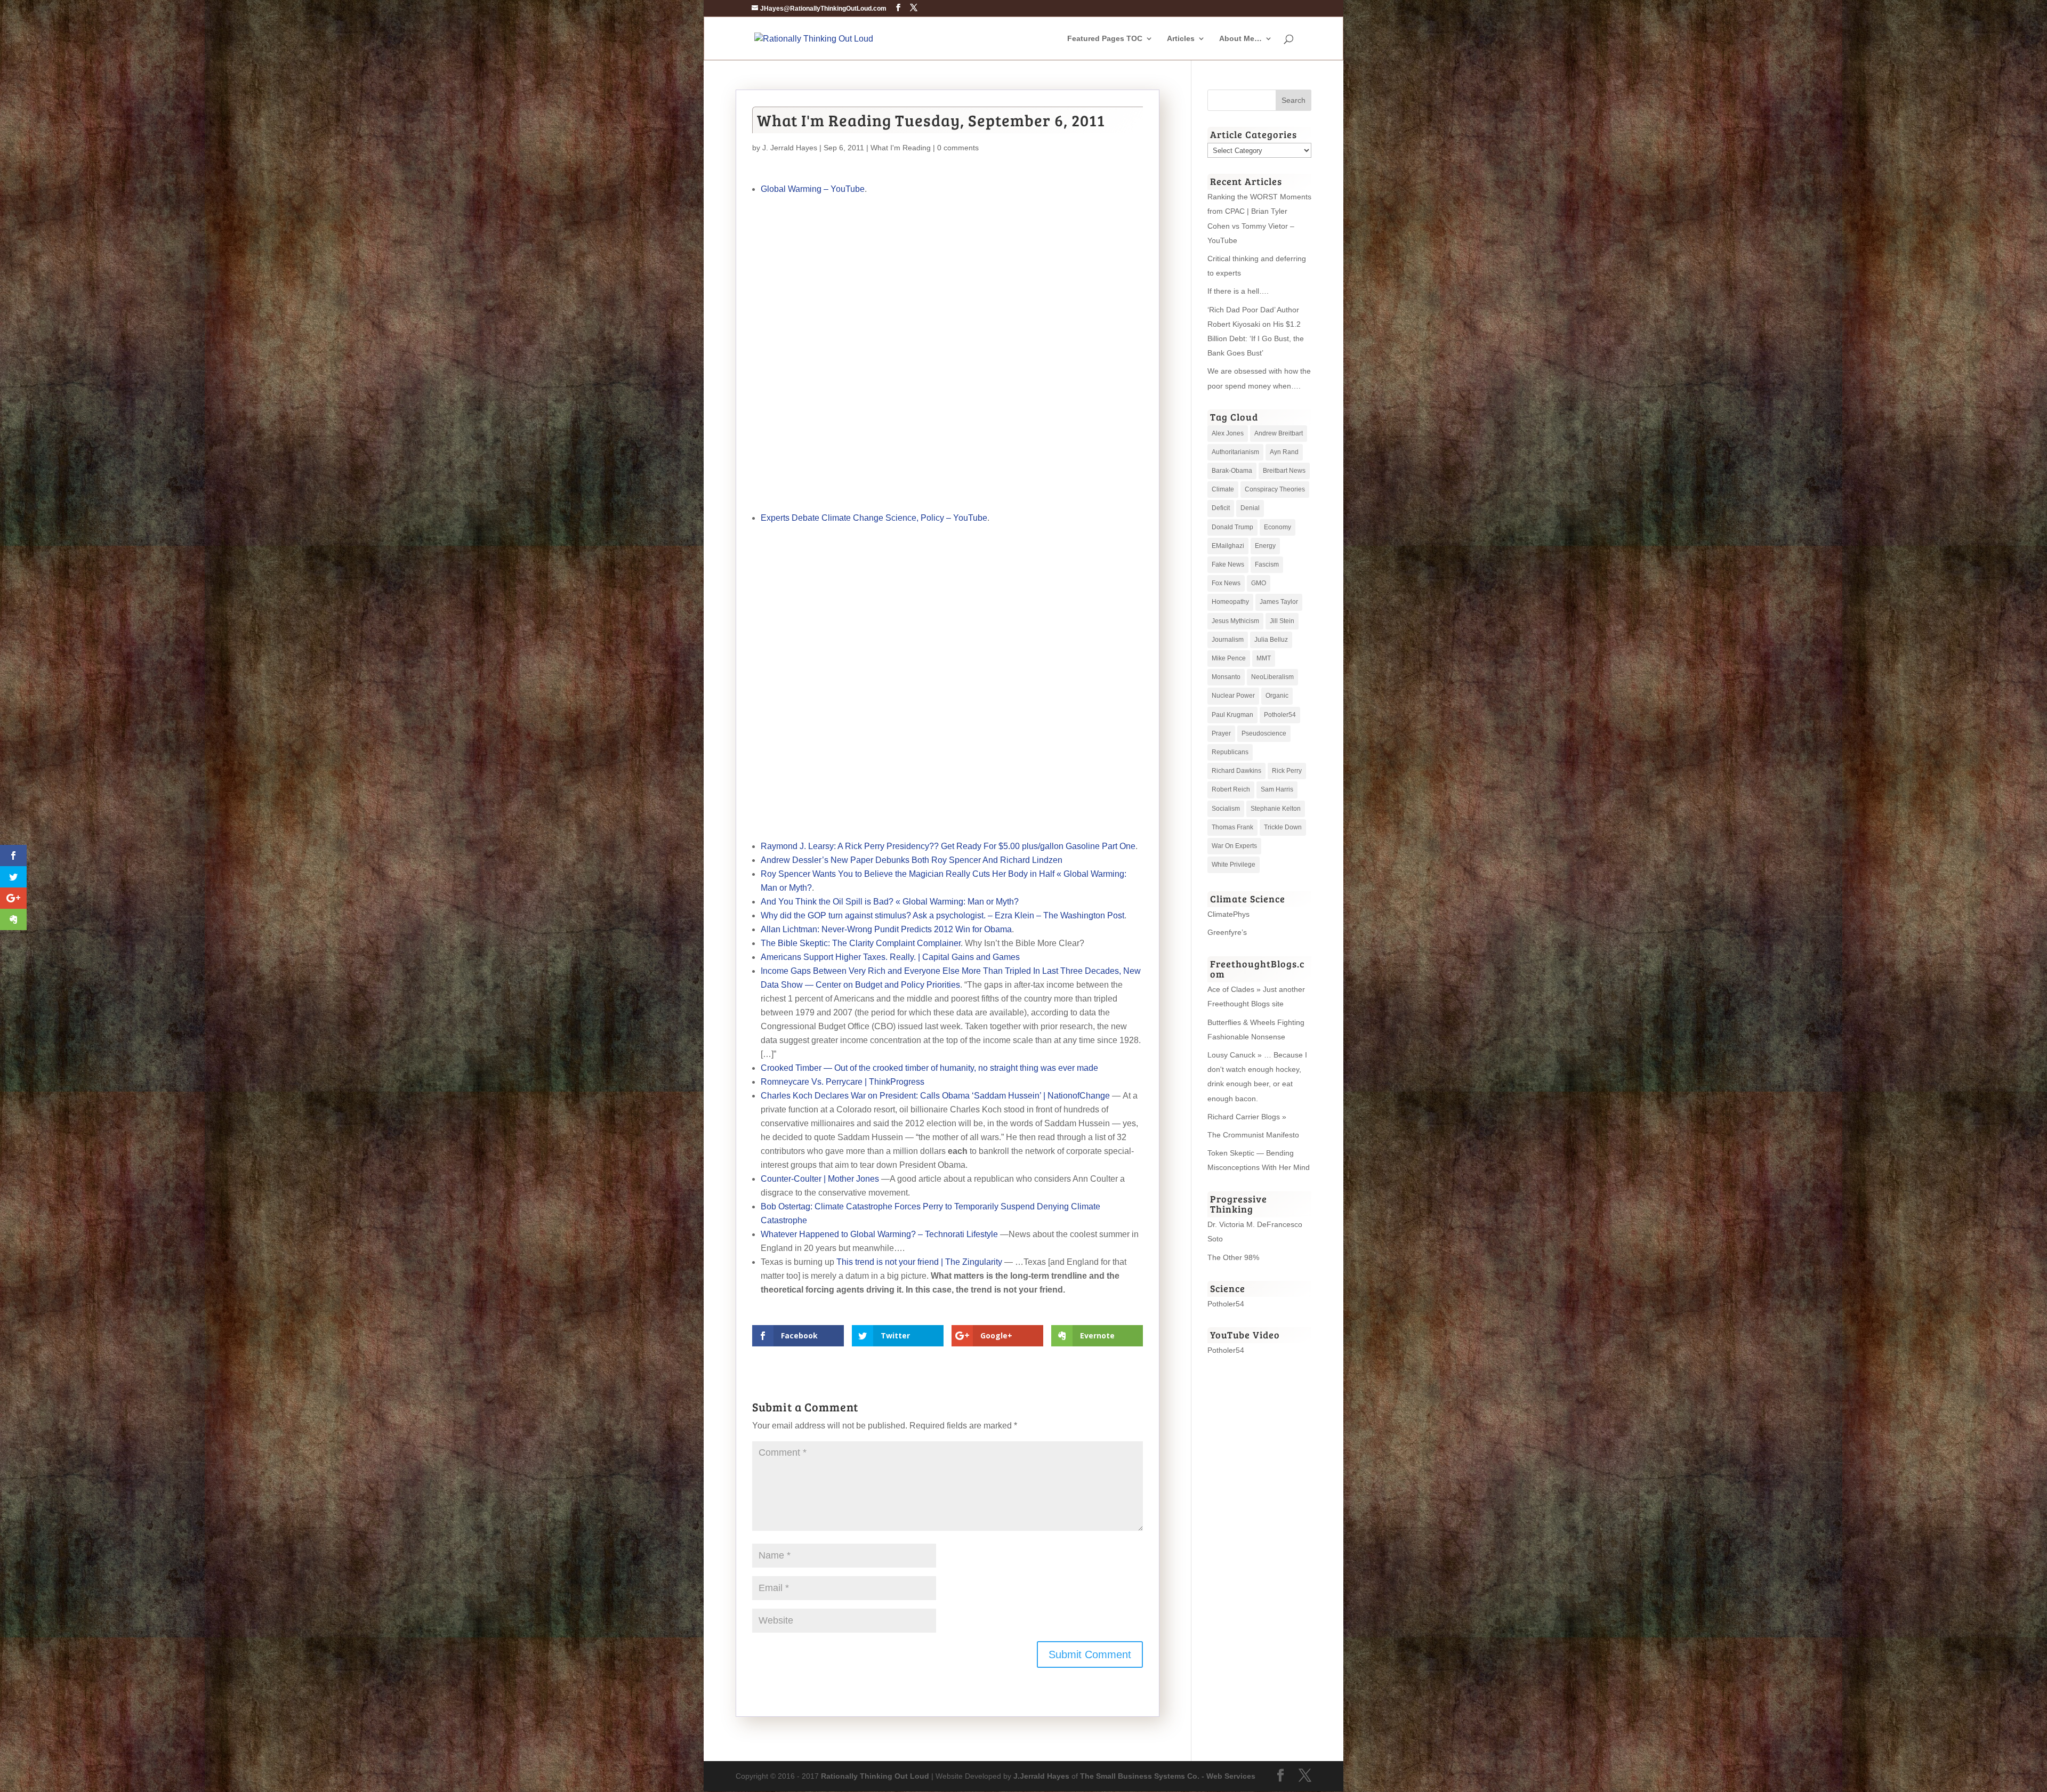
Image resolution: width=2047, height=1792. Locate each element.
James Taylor (1279, 602)
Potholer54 (1280, 715)
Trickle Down (1283, 827)
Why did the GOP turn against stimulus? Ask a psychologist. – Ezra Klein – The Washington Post (942, 915)
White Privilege (1234, 865)
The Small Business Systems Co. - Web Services (1168, 1776)
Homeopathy (1230, 602)
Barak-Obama (1232, 471)
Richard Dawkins (1236, 771)
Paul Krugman (1232, 715)
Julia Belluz (1271, 640)
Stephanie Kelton (1276, 809)
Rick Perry (1287, 771)
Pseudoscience (1264, 733)
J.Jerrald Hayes (1041, 1776)
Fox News (1226, 583)
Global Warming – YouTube (813, 189)
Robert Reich (1231, 789)
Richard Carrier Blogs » (1247, 1117)
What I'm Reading (901, 148)
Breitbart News (1284, 471)
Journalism (1228, 640)
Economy (1278, 527)
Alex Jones (1228, 433)
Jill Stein (1282, 621)
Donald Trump (1232, 527)
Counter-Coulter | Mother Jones (820, 1179)
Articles (1181, 39)
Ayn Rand (1284, 452)
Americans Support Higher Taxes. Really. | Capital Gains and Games (890, 957)
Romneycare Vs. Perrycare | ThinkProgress (843, 1082)
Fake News (1228, 564)
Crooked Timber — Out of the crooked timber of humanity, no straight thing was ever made (929, 1068)
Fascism (1267, 564)
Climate (1223, 489)
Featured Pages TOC (1105, 39)
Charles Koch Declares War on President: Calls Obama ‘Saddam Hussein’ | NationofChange (935, 1096)
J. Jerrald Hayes (790, 148)
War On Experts (1234, 846)
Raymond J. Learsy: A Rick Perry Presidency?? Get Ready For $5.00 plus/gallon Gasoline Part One (948, 846)
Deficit (1221, 508)
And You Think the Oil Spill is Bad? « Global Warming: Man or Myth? (890, 902)
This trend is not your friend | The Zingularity (919, 1262)
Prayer (1221, 733)
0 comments (958, 148)
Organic (1277, 696)
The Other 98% (1233, 1257)
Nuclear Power (1233, 696)
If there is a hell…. (1238, 291)
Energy (1265, 546)
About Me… (1240, 39)
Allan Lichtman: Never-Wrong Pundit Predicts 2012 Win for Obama (886, 929)
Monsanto (1226, 677)
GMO (1259, 583)
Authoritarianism (1235, 452)
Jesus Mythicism (1235, 621)
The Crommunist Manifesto (1253, 1135)
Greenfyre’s (1227, 932)
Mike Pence (1229, 658)
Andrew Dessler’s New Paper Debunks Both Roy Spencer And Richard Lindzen (912, 860)
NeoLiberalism (1272, 677)
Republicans (1230, 752)
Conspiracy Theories (1275, 489)
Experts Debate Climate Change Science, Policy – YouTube (874, 518)
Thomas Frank (1232, 827)
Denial (1250, 508)
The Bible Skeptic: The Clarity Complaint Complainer (861, 943)
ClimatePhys (1228, 914)
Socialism (1226, 809)
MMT (1264, 658)
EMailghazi (1228, 546)
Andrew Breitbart (1279, 433)
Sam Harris (1277, 789)
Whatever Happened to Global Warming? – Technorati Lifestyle (879, 1234)
